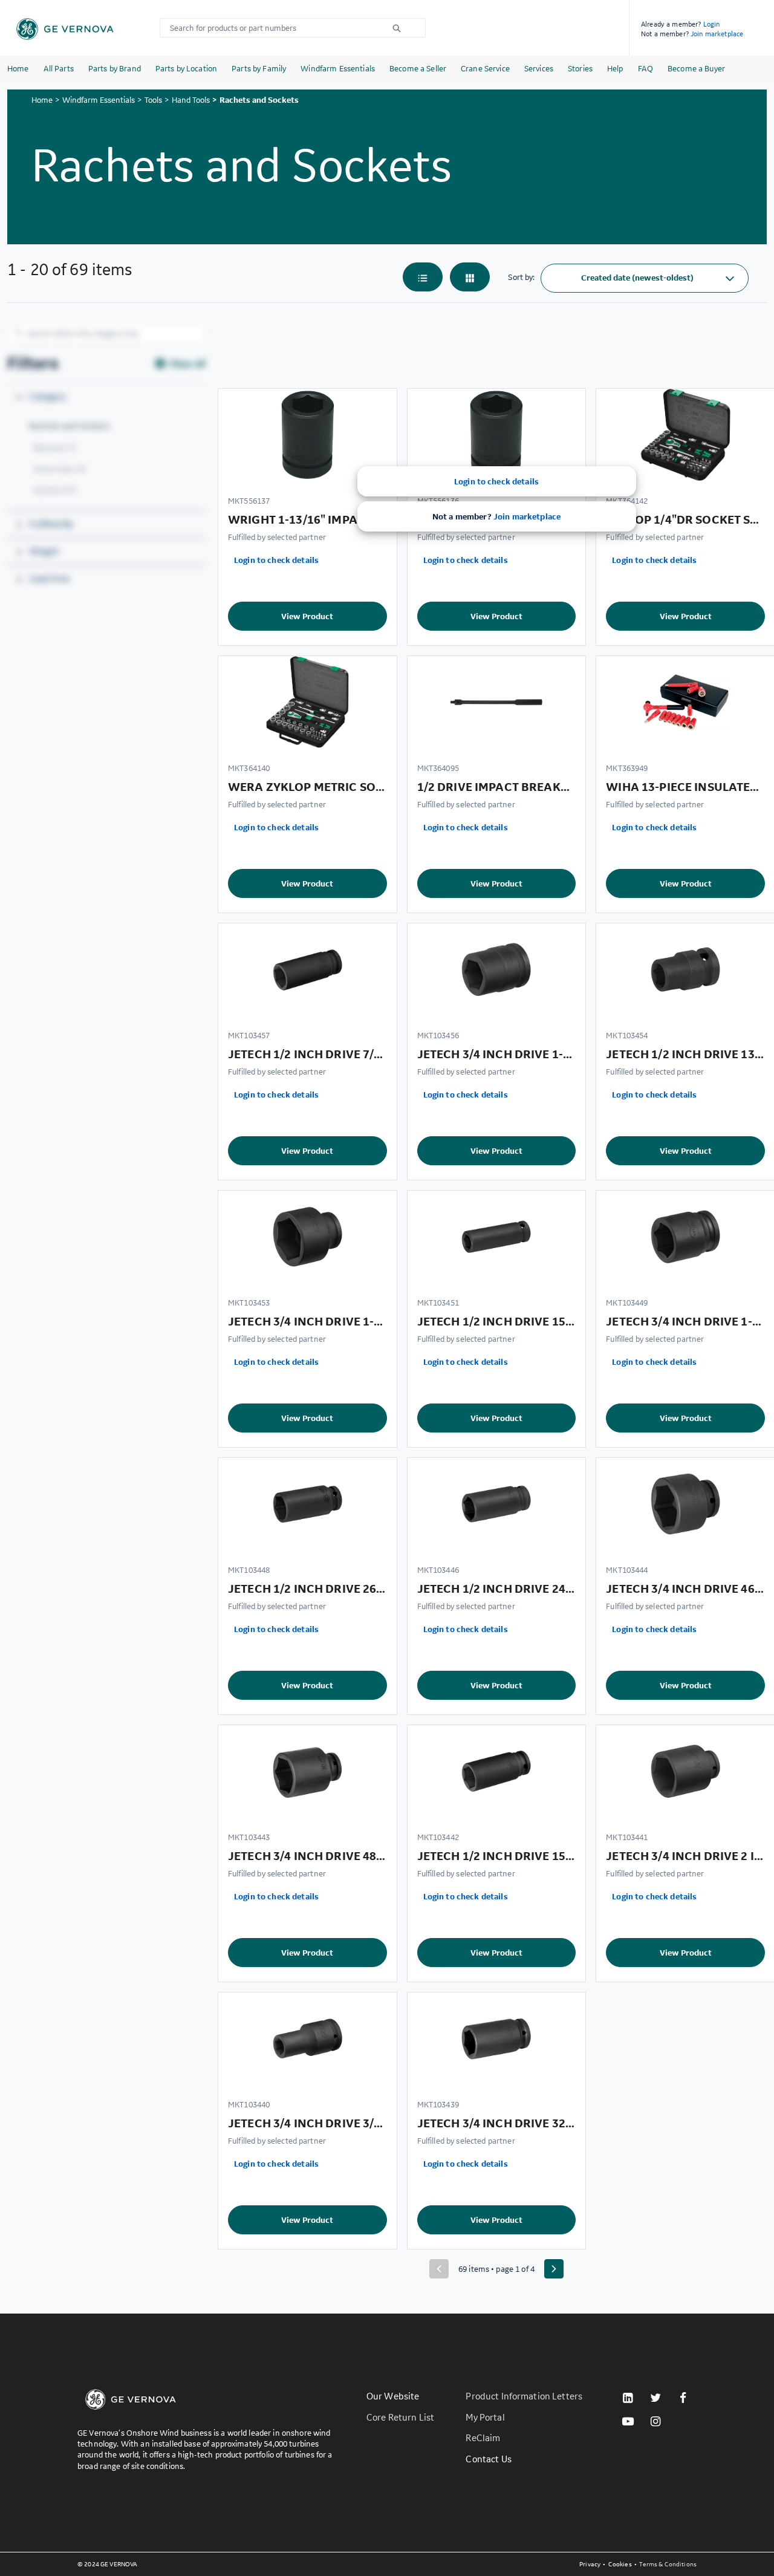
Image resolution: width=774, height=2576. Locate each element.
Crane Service (485, 68)
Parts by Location (186, 68)
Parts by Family (259, 68)
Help (615, 68)
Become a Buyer (696, 68)
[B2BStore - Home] (65, 29)
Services (539, 68)
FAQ (646, 68)
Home (18, 68)
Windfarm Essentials (338, 68)
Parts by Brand (115, 68)
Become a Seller (418, 68)
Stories (580, 68)
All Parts (59, 68)
